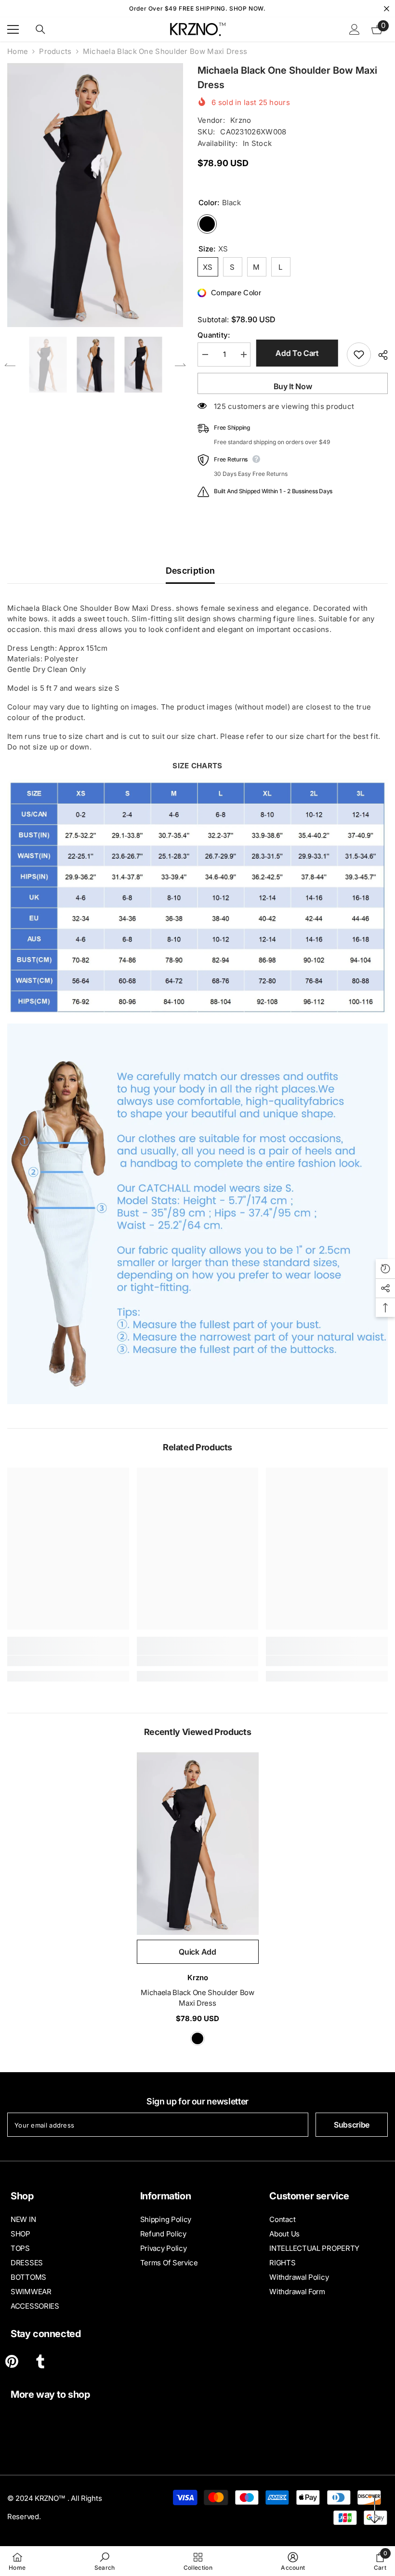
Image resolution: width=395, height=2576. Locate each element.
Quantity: (214, 335)
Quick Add (197, 1952)
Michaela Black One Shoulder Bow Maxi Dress (197, 1998)
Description (191, 571)
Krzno (241, 120)
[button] (10, 365)
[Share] (379, 355)
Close (387, 9)
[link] (68, 1661)
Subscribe (352, 2125)
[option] (95, 195)
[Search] (40, 29)
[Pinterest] (12, 2361)
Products (55, 51)
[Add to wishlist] (359, 355)
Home (18, 51)
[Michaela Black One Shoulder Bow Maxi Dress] (198, 1844)
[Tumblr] (40, 2361)
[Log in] (355, 29)
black (197, 2038)
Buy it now (293, 386)
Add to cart (298, 353)
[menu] (13, 29)
